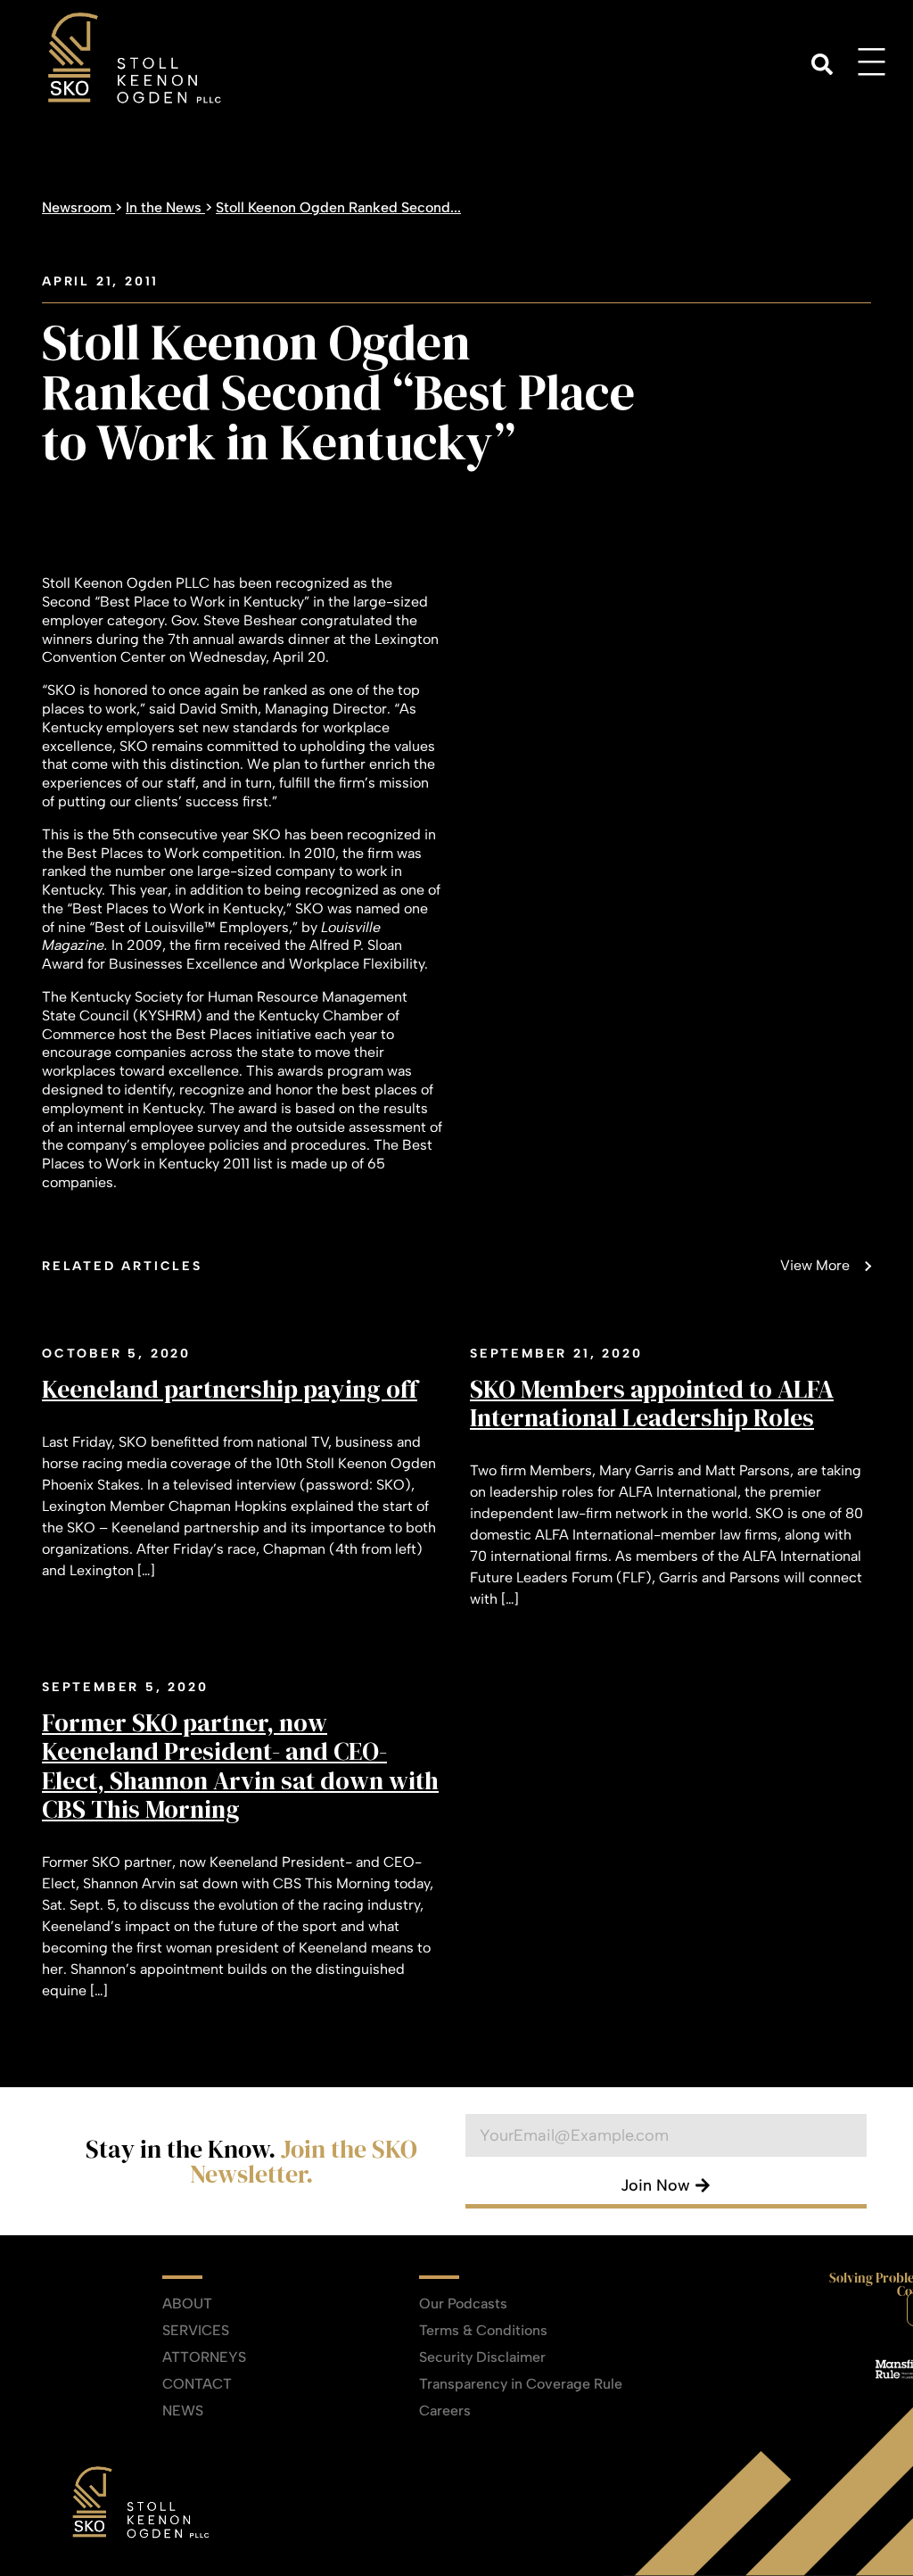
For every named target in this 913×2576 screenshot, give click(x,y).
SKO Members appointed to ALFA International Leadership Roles (652, 1403)
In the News (165, 207)
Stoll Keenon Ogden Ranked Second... (338, 207)
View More (815, 1265)
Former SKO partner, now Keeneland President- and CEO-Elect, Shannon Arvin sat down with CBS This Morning (240, 1766)
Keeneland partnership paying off (230, 1389)
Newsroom (78, 207)
